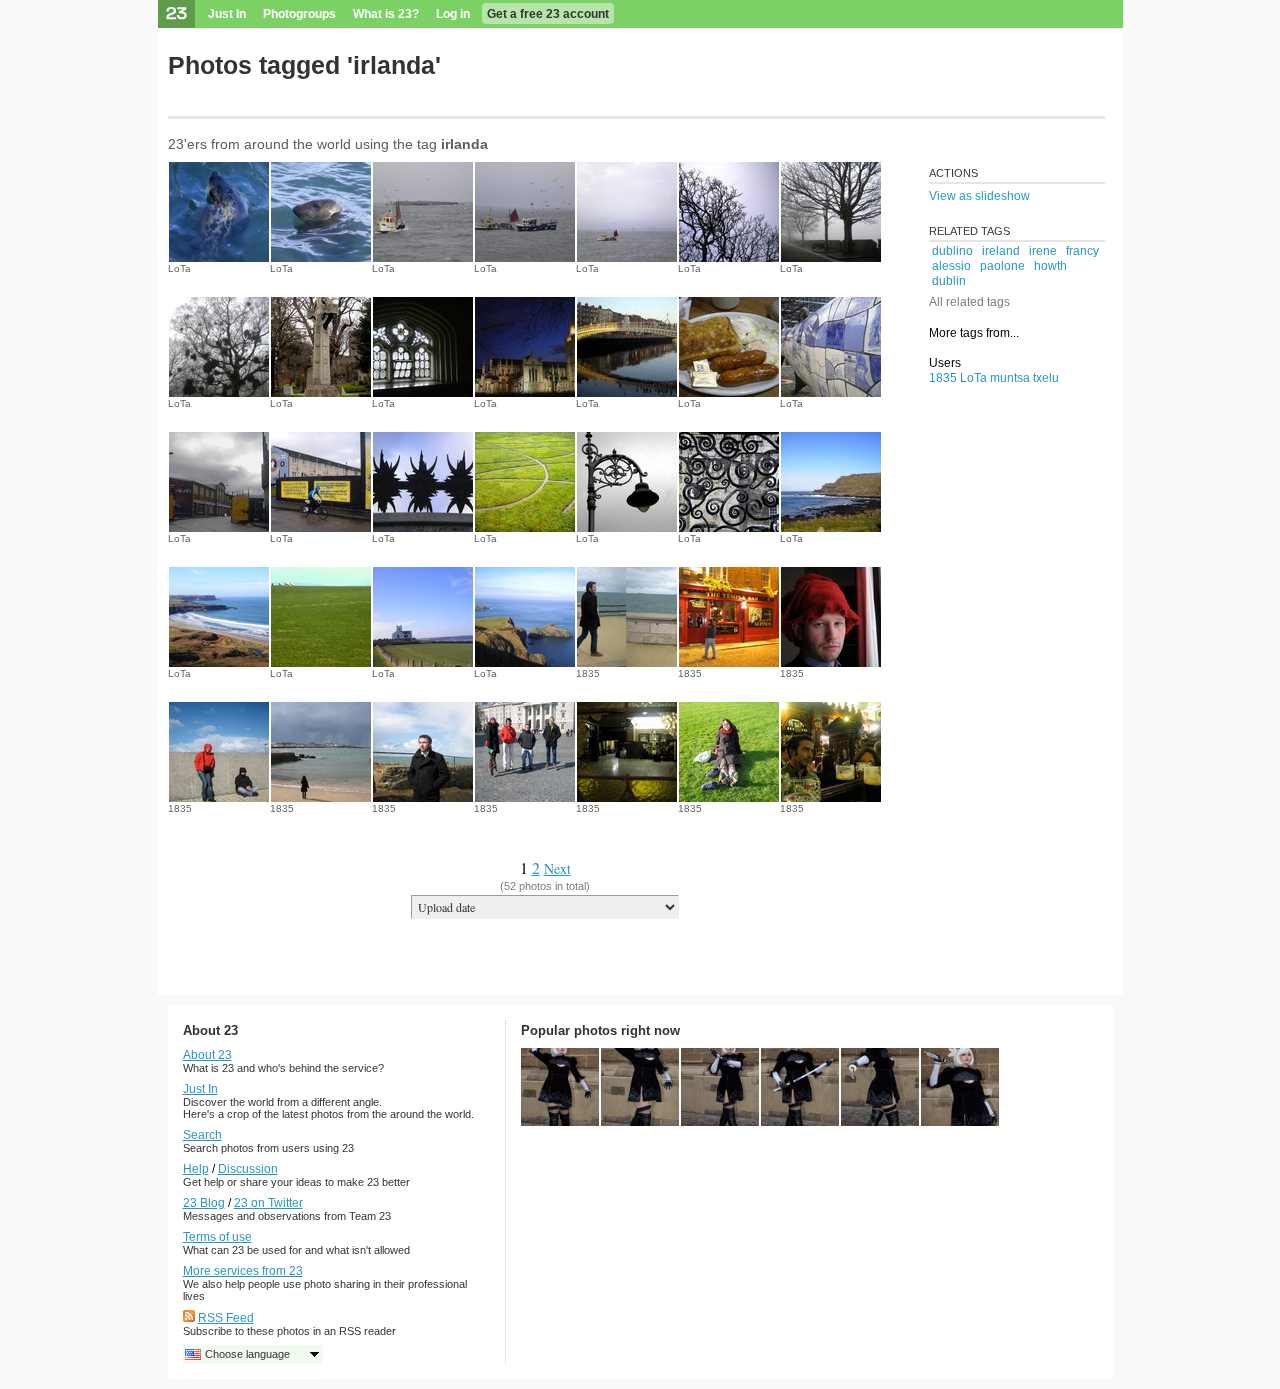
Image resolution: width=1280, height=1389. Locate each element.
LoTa (179, 268)
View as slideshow (979, 196)
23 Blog (204, 1203)
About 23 (207, 1055)
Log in (453, 14)
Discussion (248, 1169)
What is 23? (386, 14)
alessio (951, 266)
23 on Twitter (268, 1203)
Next (557, 868)
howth (1050, 266)
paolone (1002, 266)
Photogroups (299, 14)
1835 (588, 673)
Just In (227, 14)
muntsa (1010, 378)
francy (1082, 251)
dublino (952, 251)
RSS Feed (226, 1318)
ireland (1001, 251)
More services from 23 (243, 1271)
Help (196, 1169)
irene (1043, 251)
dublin (949, 281)
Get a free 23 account (548, 14)
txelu (1046, 378)
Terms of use (217, 1237)
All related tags (969, 302)
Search (202, 1135)
